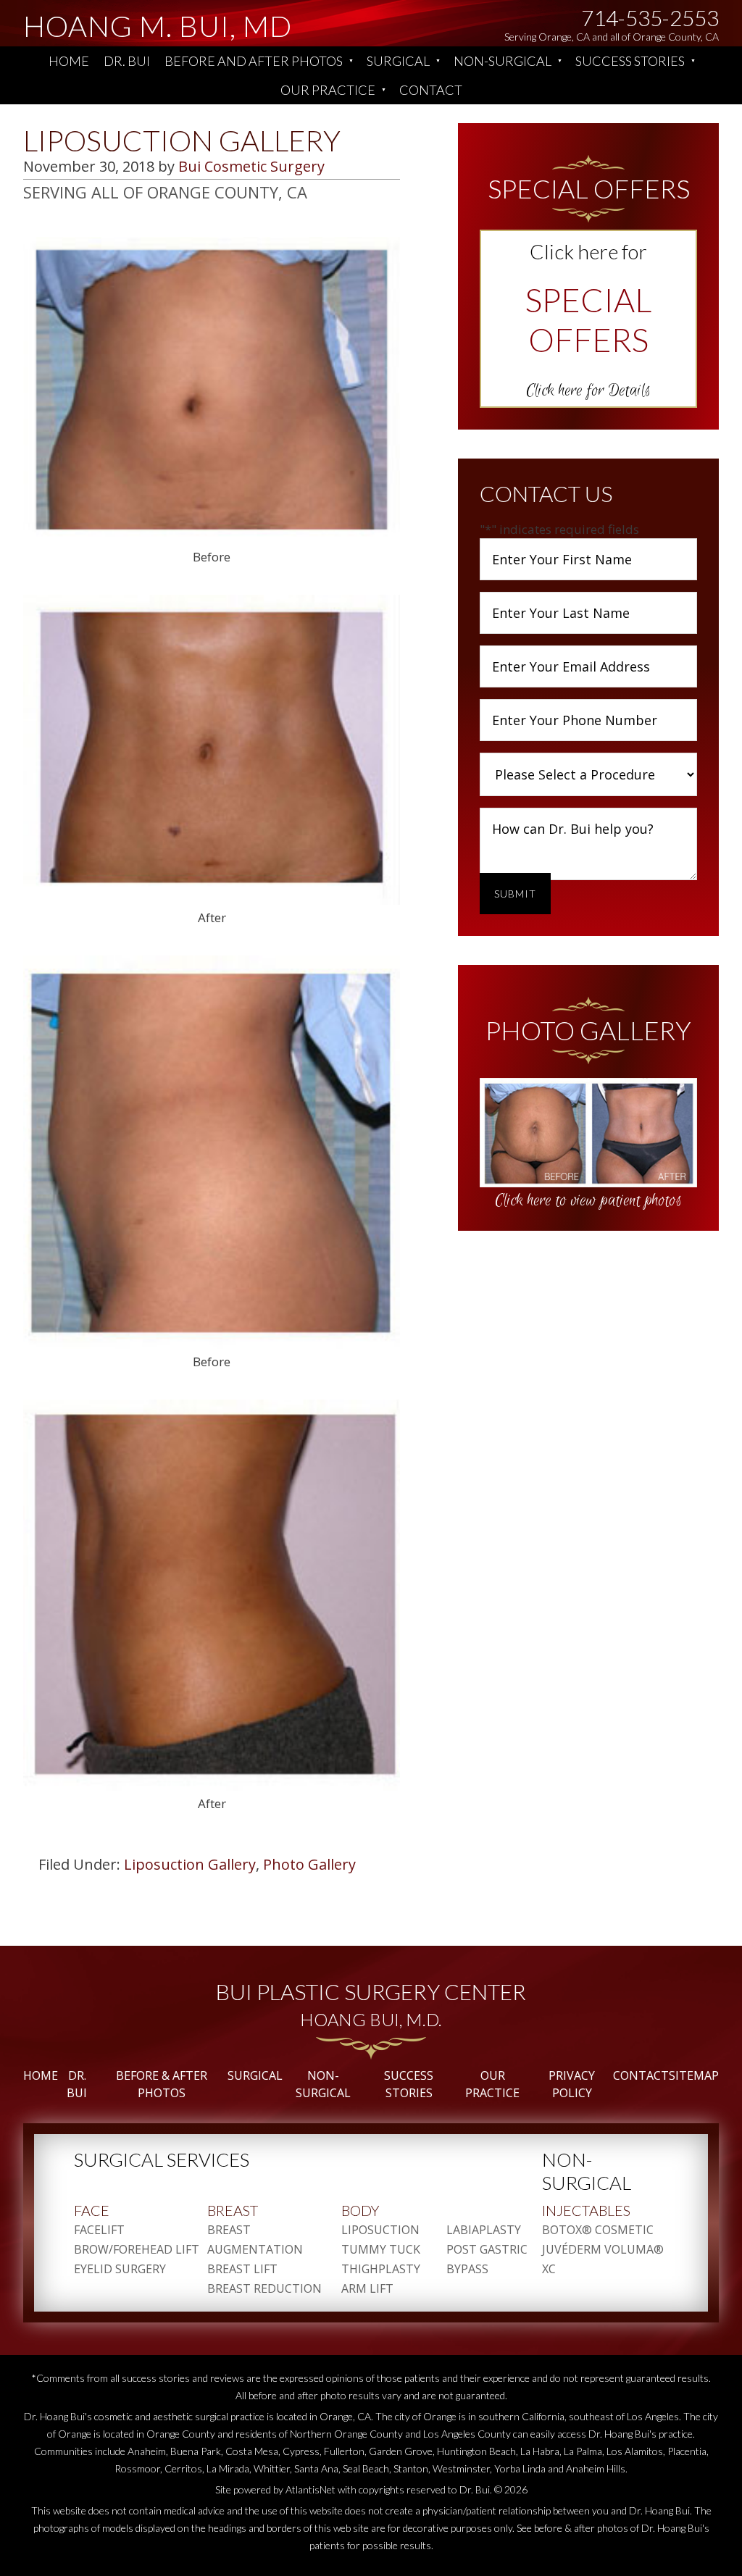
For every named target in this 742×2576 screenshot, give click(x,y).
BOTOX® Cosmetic (598, 2230)
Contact (431, 90)
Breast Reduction (264, 2288)
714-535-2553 (650, 17)
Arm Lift (367, 2288)
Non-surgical (503, 61)
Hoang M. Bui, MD (158, 36)
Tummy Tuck (381, 2249)
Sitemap (694, 2075)
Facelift (99, 2230)
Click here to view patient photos (588, 1200)
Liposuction (380, 2230)
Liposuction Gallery (190, 1864)
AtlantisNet (310, 2489)
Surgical (398, 61)
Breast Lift (242, 2269)
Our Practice (328, 90)
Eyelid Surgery (120, 2269)
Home (69, 61)
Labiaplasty (484, 2230)
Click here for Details (588, 390)
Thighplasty (381, 2269)
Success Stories (630, 61)
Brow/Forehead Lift (137, 2249)
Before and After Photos (254, 61)
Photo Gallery (309, 1864)
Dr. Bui (127, 61)
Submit (515, 894)
